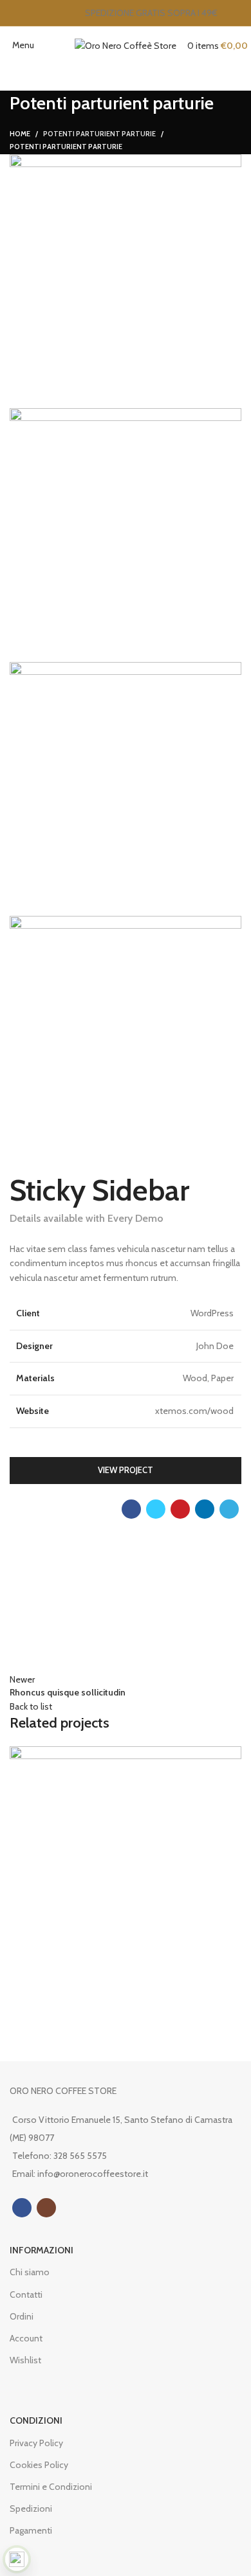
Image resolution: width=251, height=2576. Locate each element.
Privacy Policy (36, 2443)
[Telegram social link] (229, 1509)
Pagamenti (31, 2530)
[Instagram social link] (46, 2208)
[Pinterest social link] (180, 1509)
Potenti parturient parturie (99, 134)
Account (26, 2338)
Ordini (22, 2316)
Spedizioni (31, 2509)
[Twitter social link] (156, 1509)
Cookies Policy (39, 2465)
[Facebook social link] (131, 1509)
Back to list (31, 1706)
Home (20, 134)
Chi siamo (30, 2272)
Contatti (26, 2294)
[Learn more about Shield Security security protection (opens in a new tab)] (17, 2559)
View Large (232, 1756)
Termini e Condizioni (51, 2487)
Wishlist (25, 2360)
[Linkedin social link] (205, 1509)
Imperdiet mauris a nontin (93, 2015)
